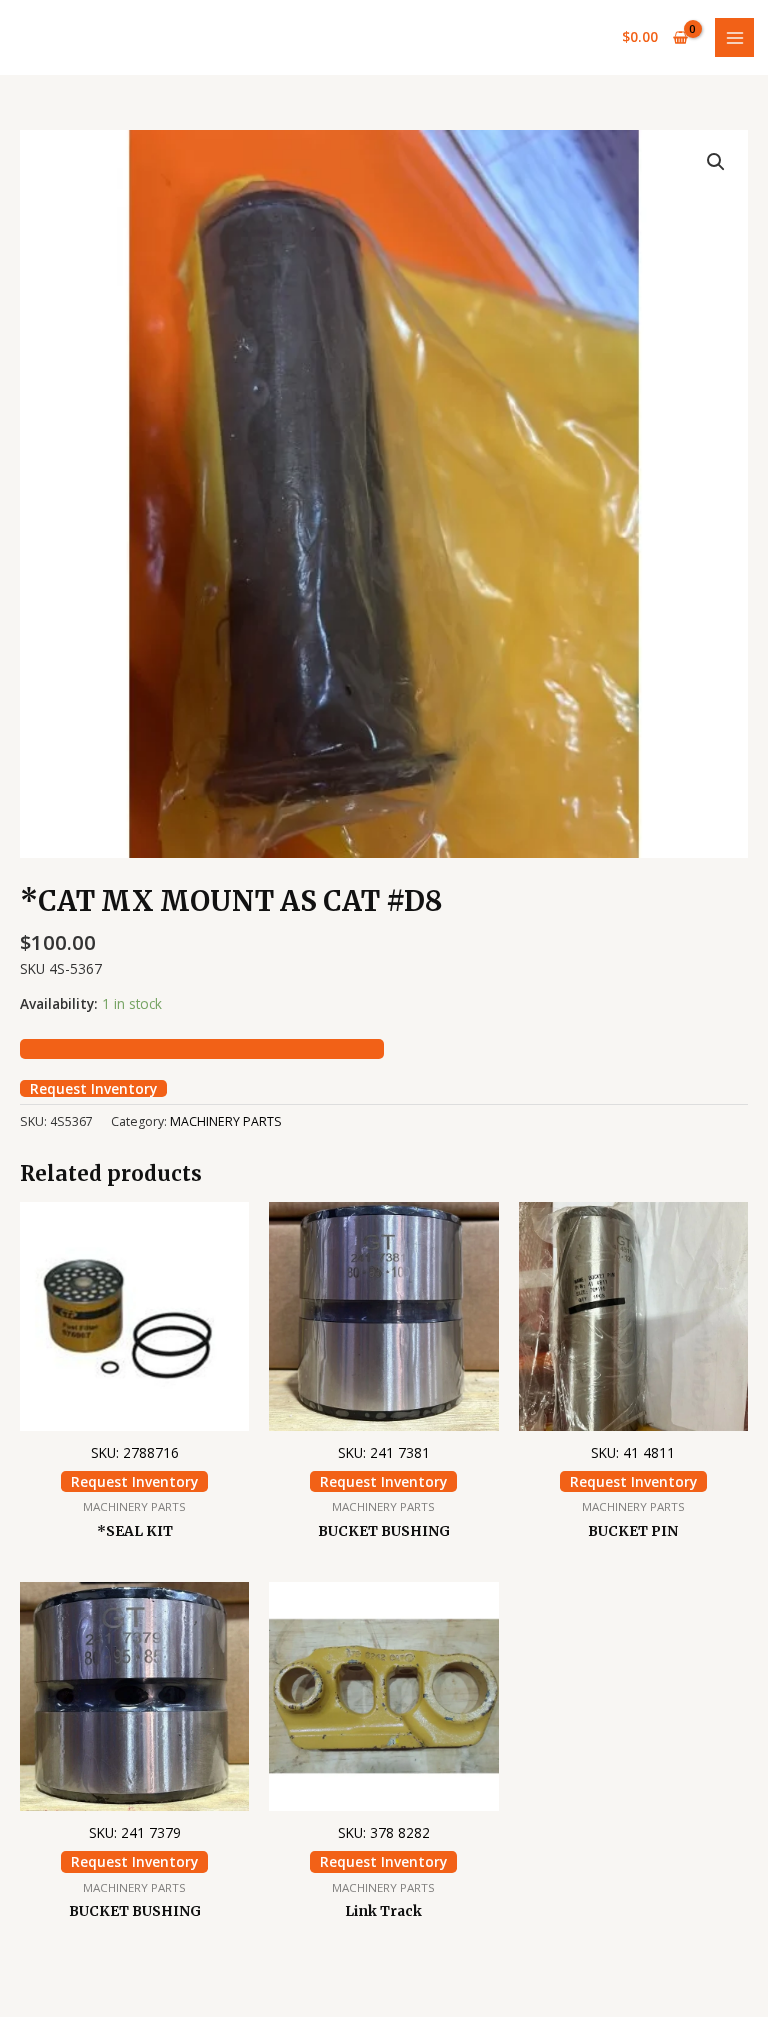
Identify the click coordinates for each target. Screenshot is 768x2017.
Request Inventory (93, 1089)
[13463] (202, 1049)
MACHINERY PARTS (226, 1121)
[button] (716, 162)
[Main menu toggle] (734, 37)
